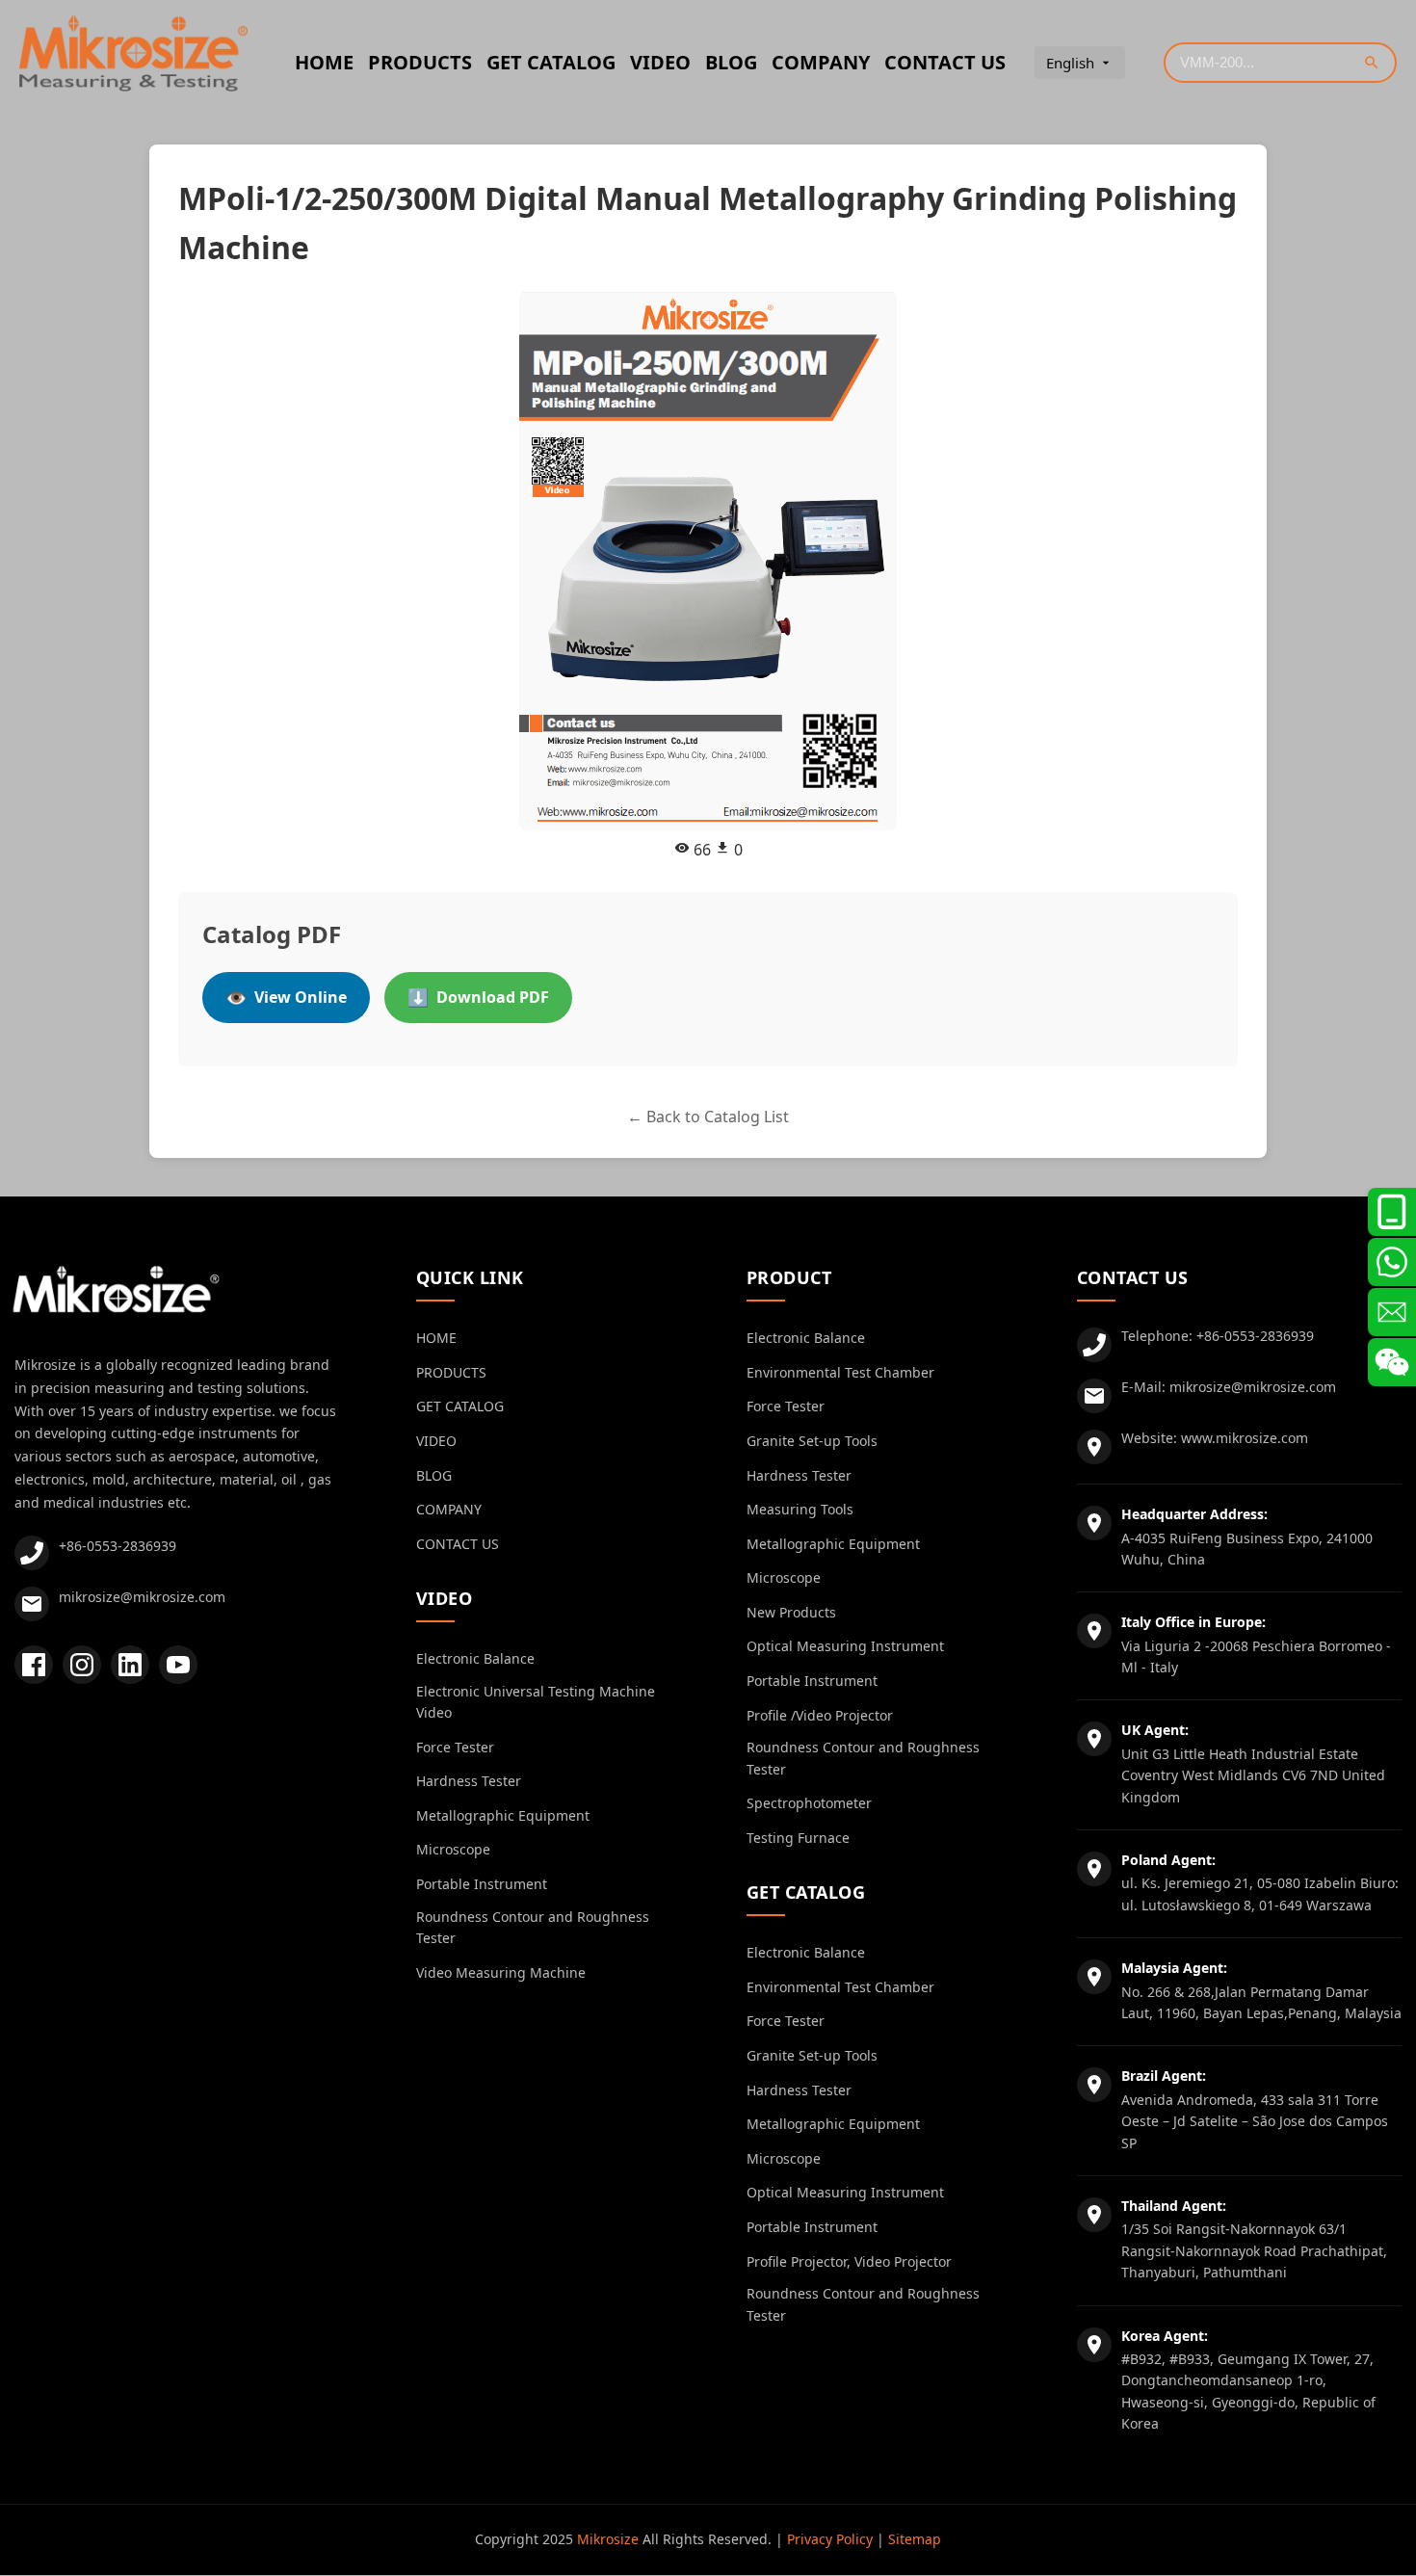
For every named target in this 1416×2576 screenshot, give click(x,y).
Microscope (453, 1849)
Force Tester (455, 1747)
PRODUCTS (420, 62)
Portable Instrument (482, 1884)
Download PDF (478, 997)
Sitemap (915, 2539)
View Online (286, 997)
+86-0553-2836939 (118, 1546)
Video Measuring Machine (501, 1972)
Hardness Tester (469, 1781)
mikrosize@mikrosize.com (142, 1597)
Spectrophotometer (809, 1803)
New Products (791, 1612)
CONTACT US (945, 62)
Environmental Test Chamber (840, 1372)
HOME (324, 62)
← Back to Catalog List (708, 1117)
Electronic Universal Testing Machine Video (536, 1702)
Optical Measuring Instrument (845, 1646)
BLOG (731, 62)
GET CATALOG (551, 62)
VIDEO (660, 62)
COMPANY (821, 62)
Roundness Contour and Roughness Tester (533, 1927)
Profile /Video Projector (820, 1715)
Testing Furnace (798, 1838)
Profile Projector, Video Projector (849, 2261)
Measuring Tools (800, 1509)
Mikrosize (608, 2539)
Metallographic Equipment (503, 1815)
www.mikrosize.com (1245, 1438)
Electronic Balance (475, 1658)
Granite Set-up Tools (812, 1441)
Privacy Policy (830, 2539)
